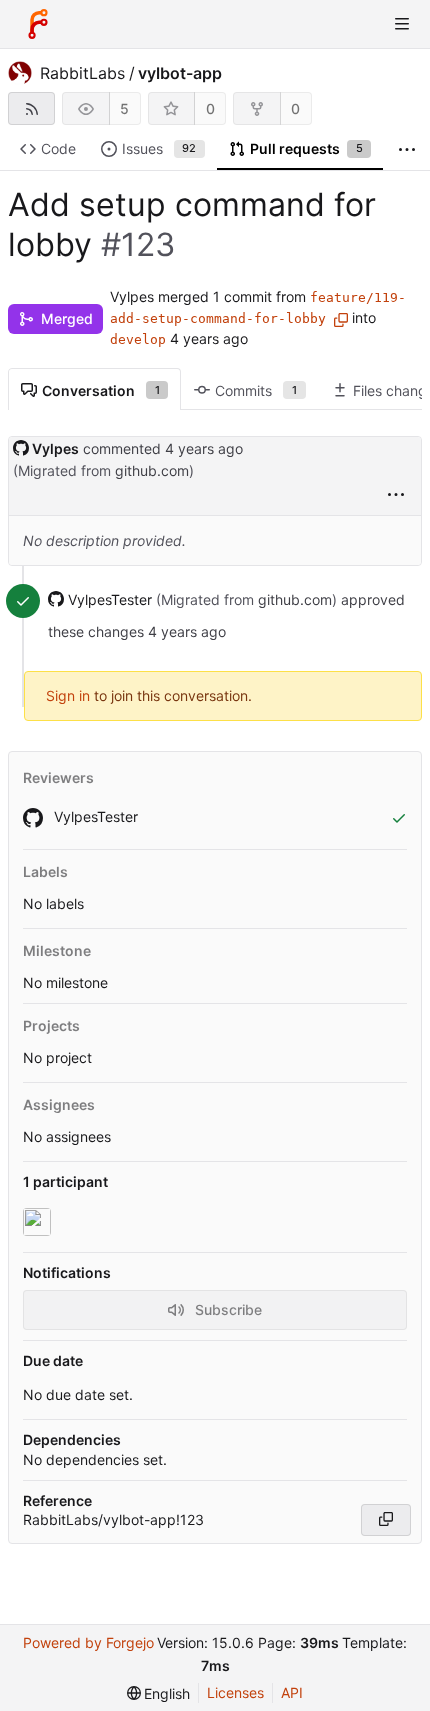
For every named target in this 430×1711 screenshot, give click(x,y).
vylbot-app (180, 73)
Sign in (68, 695)
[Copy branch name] (341, 320)
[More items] (407, 149)
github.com (152, 470)
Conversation (101, 390)
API (292, 1692)
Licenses (235, 1692)
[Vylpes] (39, 1222)
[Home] (38, 24)
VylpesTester (94, 816)
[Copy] (386, 1520)
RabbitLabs (82, 73)
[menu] (396, 495)
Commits (256, 390)
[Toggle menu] (402, 24)
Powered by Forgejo (88, 1642)
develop (138, 339)
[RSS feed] (31, 108)
